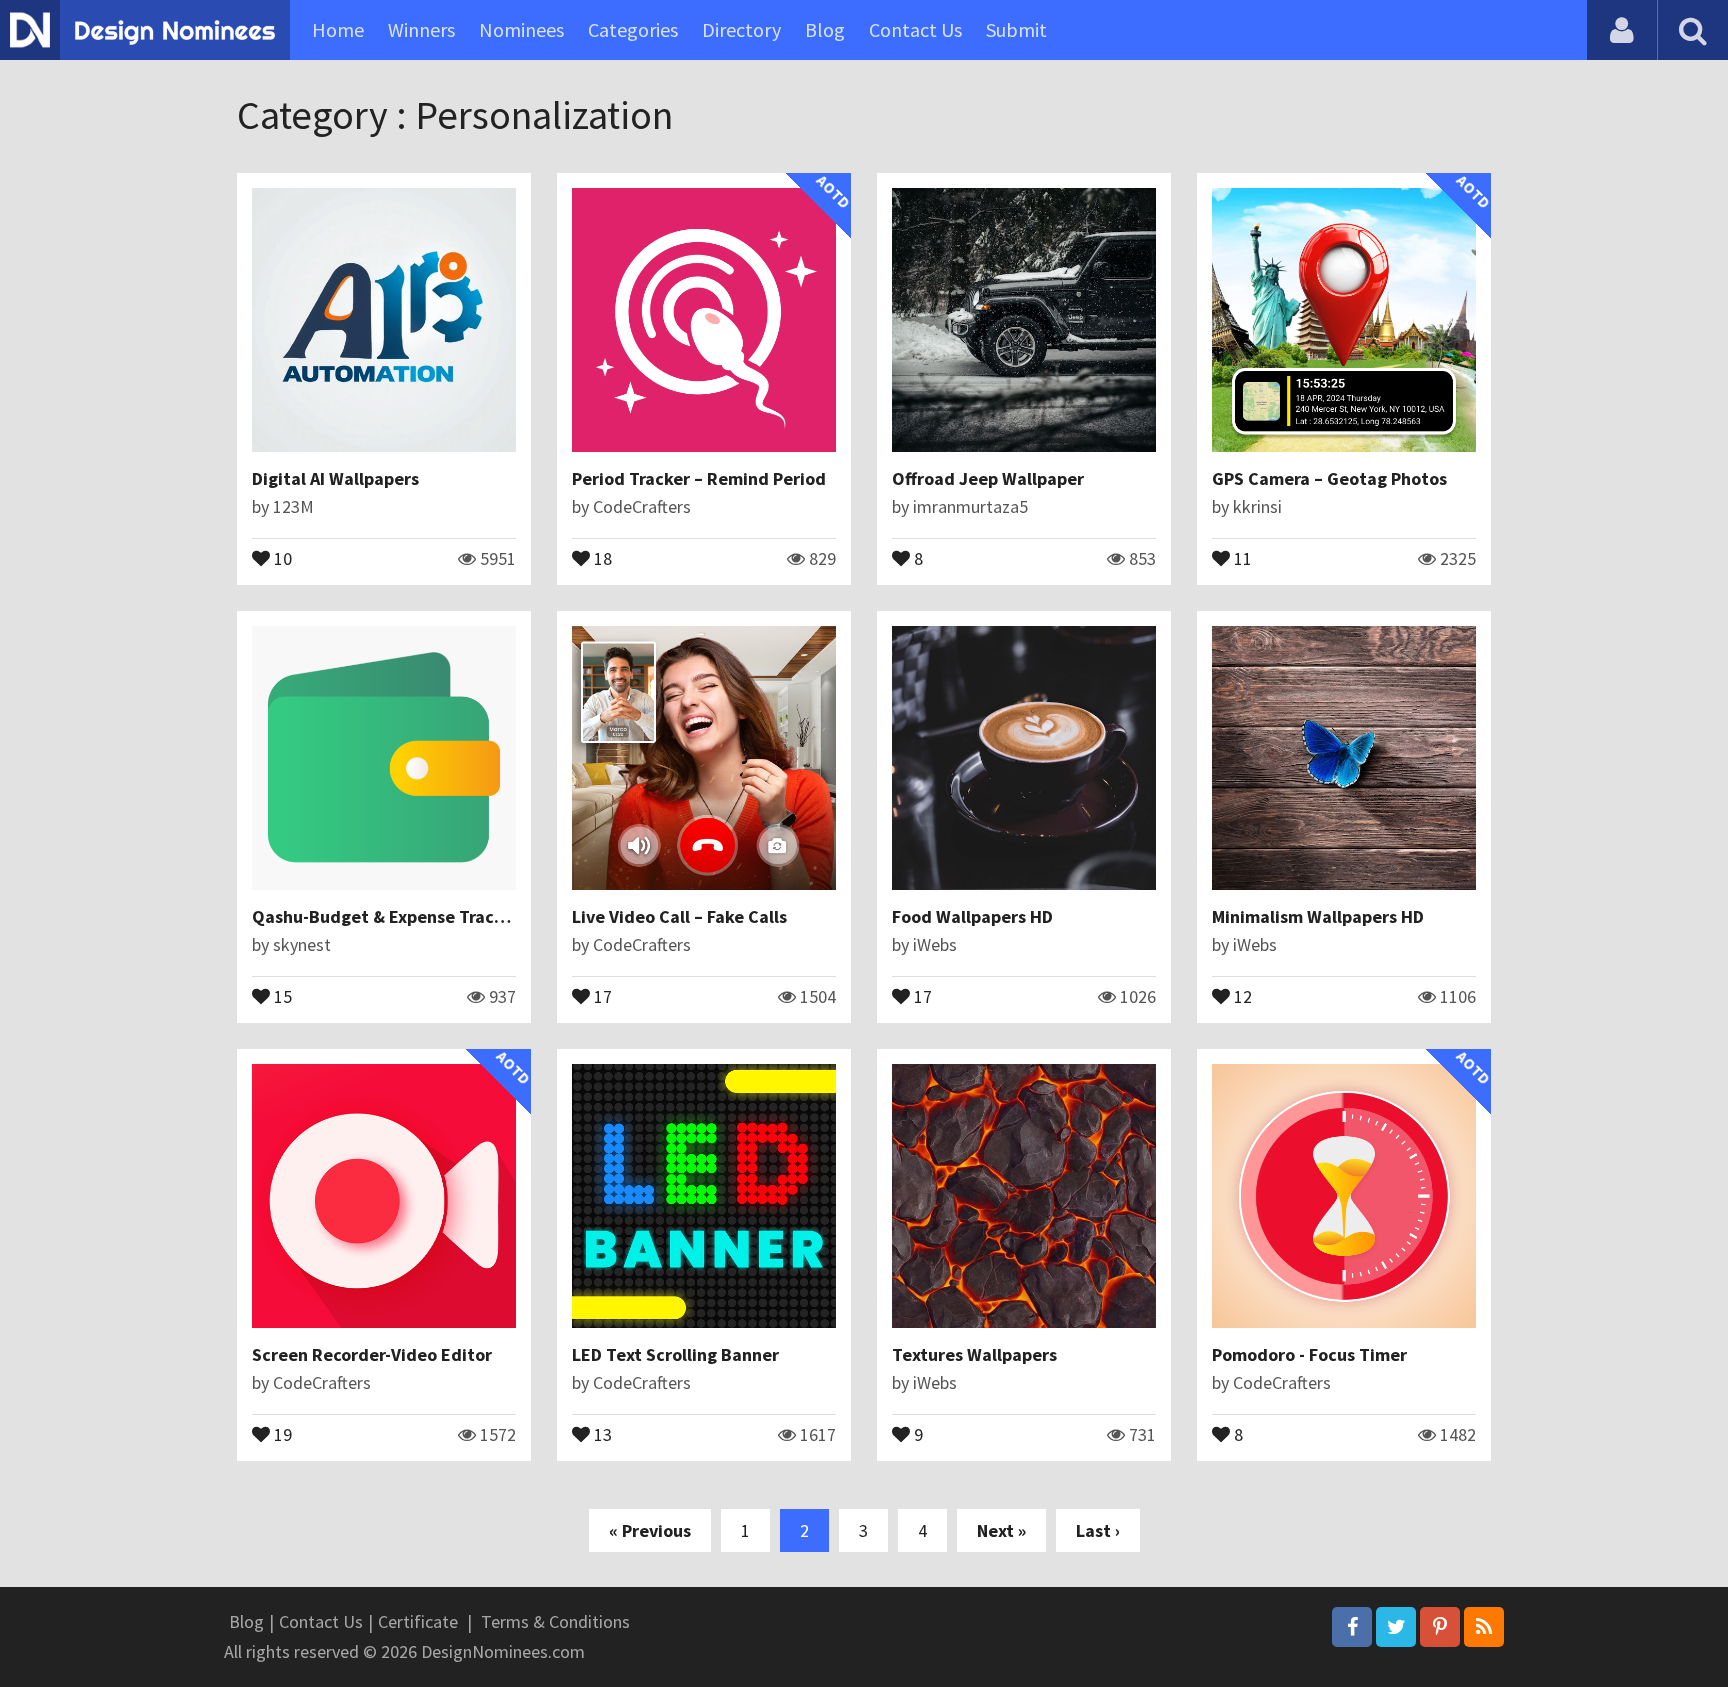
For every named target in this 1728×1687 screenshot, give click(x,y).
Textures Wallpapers (974, 1354)
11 (1241, 557)
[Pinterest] (1440, 1627)
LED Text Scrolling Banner (675, 1354)
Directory (741, 29)
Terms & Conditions (555, 1621)
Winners (421, 29)
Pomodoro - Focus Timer (1309, 1354)
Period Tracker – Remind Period (699, 478)
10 (281, 557)
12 (1241, 995)
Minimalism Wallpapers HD (1318, 916)
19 (281, 1433)
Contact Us (915, 29)
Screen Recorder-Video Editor (372, 1354)
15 (281, 995)
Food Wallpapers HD (972, 916)
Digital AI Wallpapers (335, 478)
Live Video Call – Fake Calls (679, 916)
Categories (633, 29)
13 (601, 1433)
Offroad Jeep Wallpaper (988, 478)
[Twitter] (1396, 1627)
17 (601, 995)
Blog (825, 29)
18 (601, 557)
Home (338, 29)
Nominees (521, 29)
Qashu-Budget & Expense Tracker (386, 916)
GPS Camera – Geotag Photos (1329, 478)
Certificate (418, 1621)
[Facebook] (1352, 1627)
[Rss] (1484, 1627)
